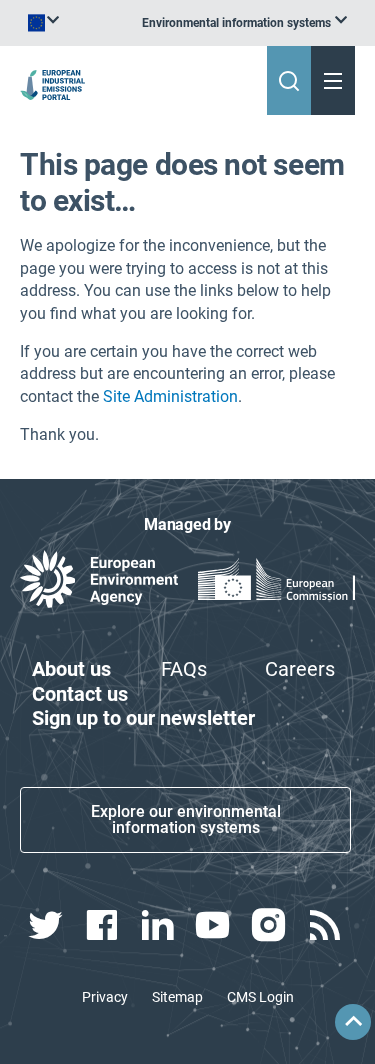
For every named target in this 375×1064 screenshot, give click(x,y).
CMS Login (260, 997)
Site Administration (170, 396)
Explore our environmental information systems (186, 819)
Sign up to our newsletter (143, 718)
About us (71, 669)
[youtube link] (215, 925)
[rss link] (326, 925)
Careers (300, 669)
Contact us (80, 694)
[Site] (55, 84)
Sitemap (177, 997)
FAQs (184, 669)
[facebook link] (103, 925)
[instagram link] (271, 925)
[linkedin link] (159, 925)
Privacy (105, 997)
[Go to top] (353, 1022)
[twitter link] (47, 925)
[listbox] (244, 23)
